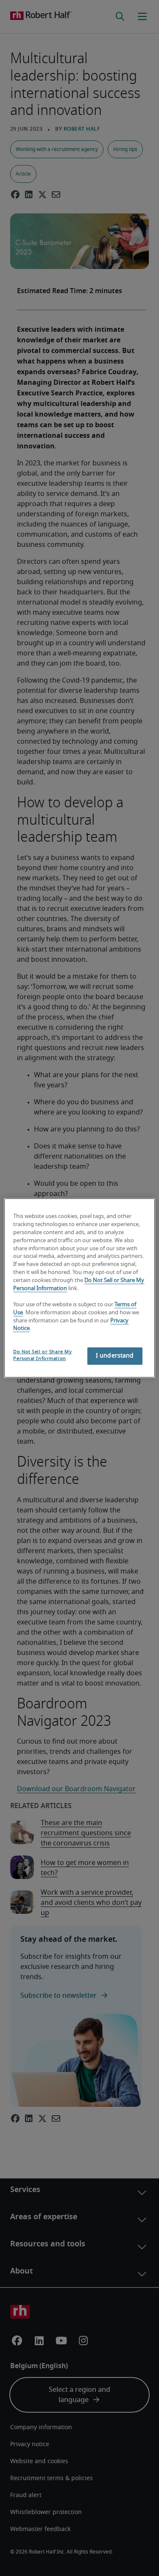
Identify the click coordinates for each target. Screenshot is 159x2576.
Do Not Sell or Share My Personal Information (42, 1355)
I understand (115, 1356)
